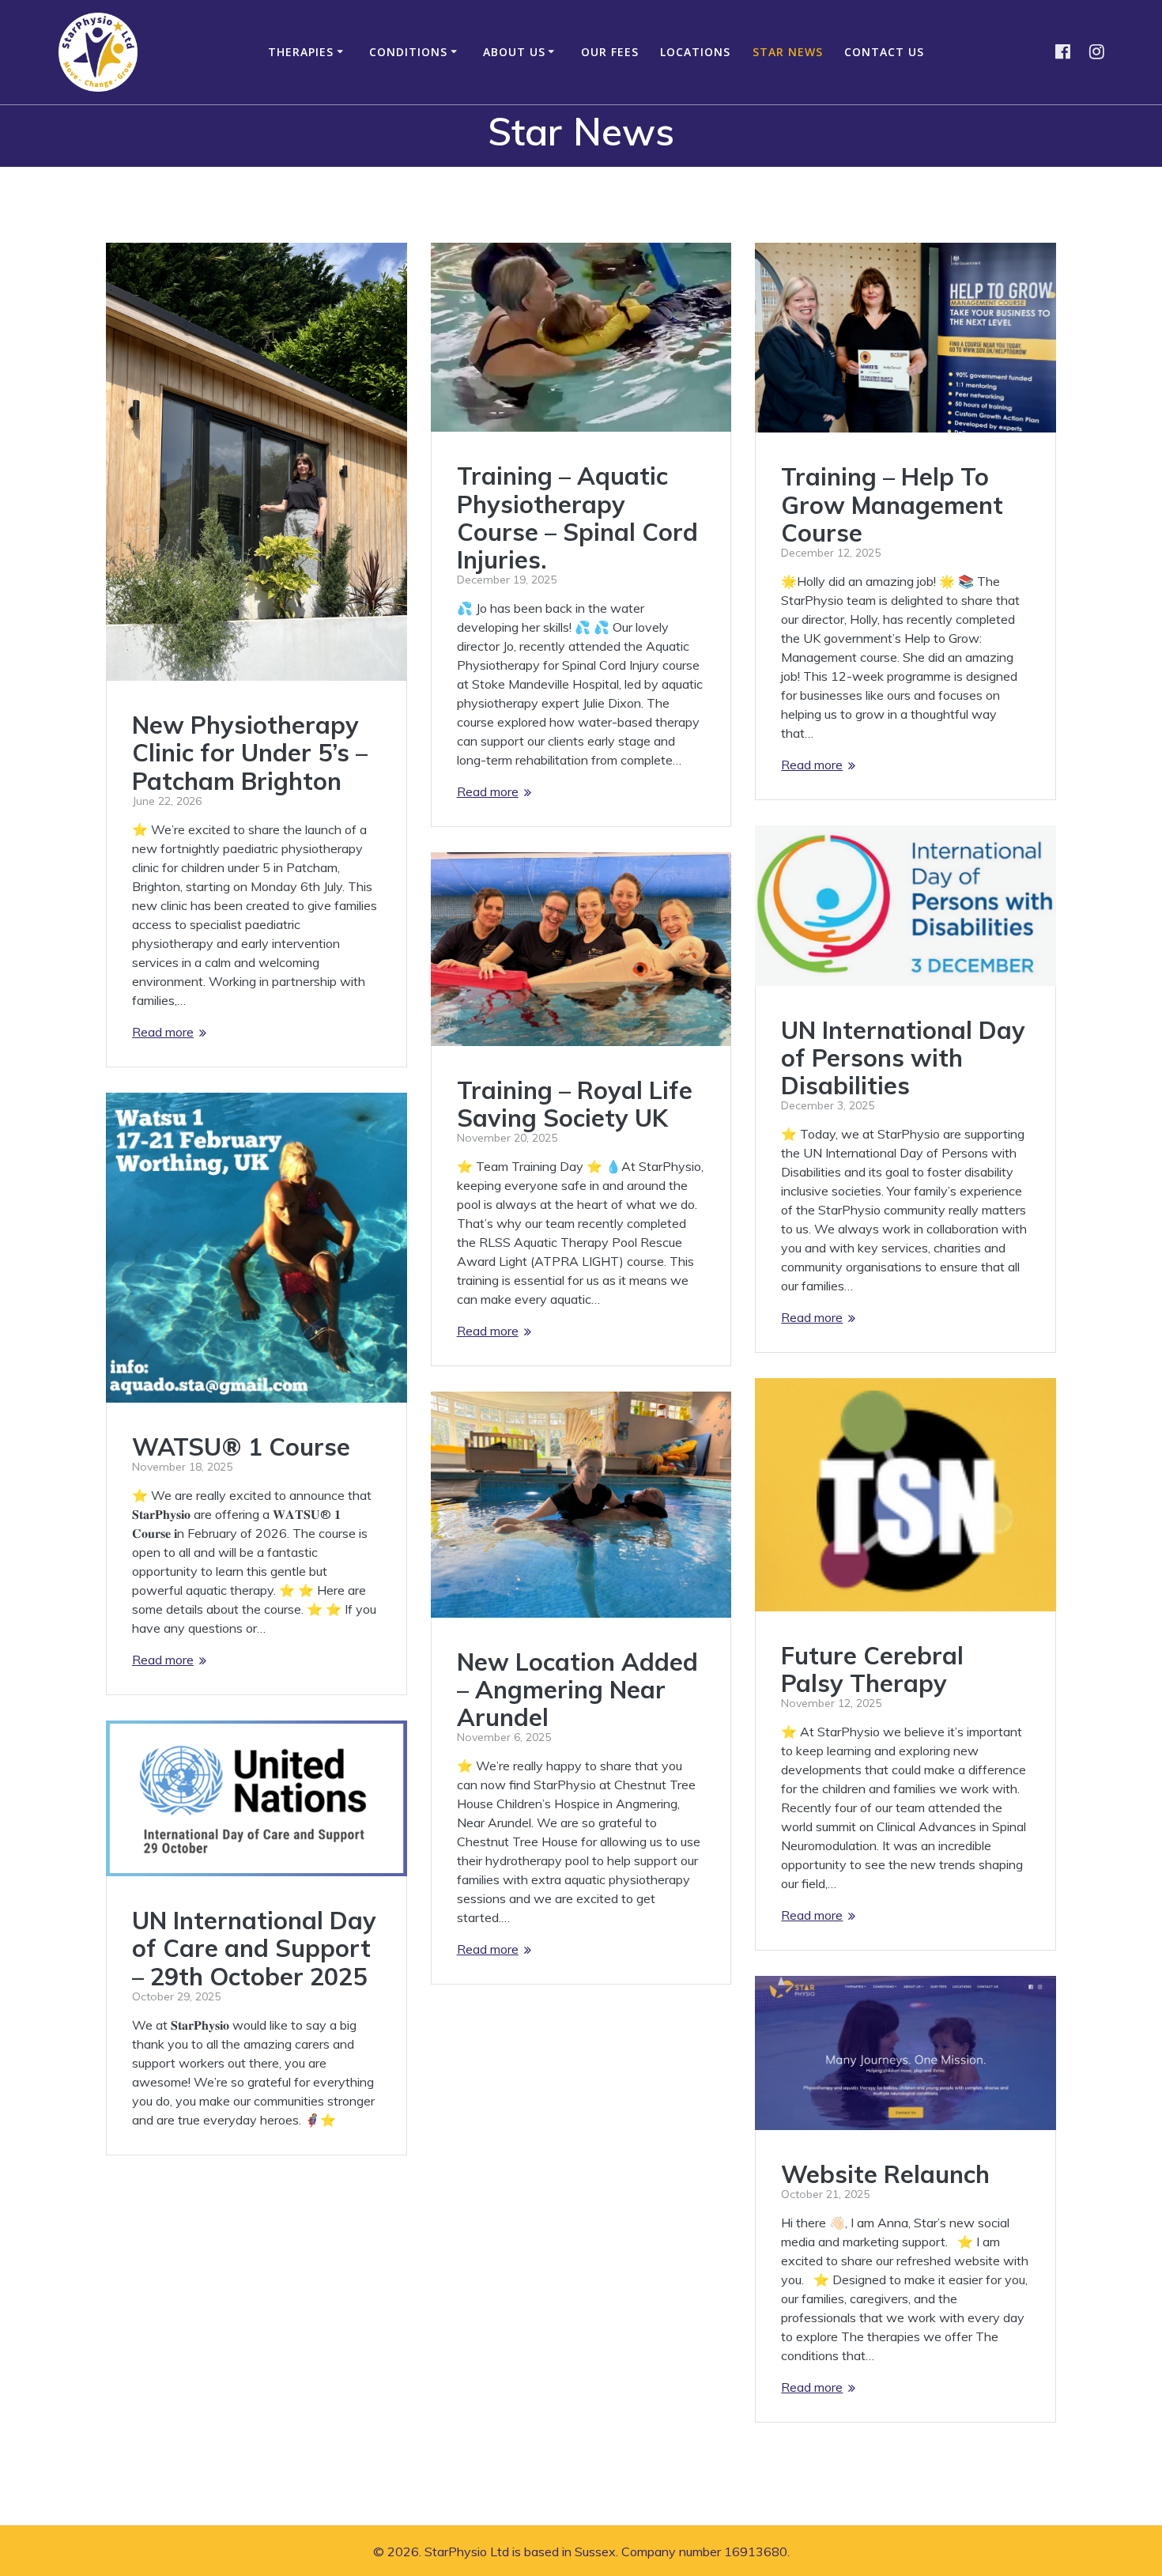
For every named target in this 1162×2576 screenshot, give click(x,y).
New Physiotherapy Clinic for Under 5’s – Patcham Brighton (250, 752)
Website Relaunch (885, 2174)
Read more (163, 1032)
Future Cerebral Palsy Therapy (872, 1669)
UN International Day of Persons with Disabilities (903, 1058)
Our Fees (610, 52)
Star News (788, 52)
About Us (514, 52)
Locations (695, 52)
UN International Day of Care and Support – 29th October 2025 (254, 1948)
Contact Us (884, 52)
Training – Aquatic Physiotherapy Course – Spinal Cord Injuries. (577, 517)
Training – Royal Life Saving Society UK (575, 1104)
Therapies (301, 52)
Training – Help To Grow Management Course (892, 504)
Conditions (408, 52)
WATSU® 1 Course (241, 1447)
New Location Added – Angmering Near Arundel (577, 1689)
